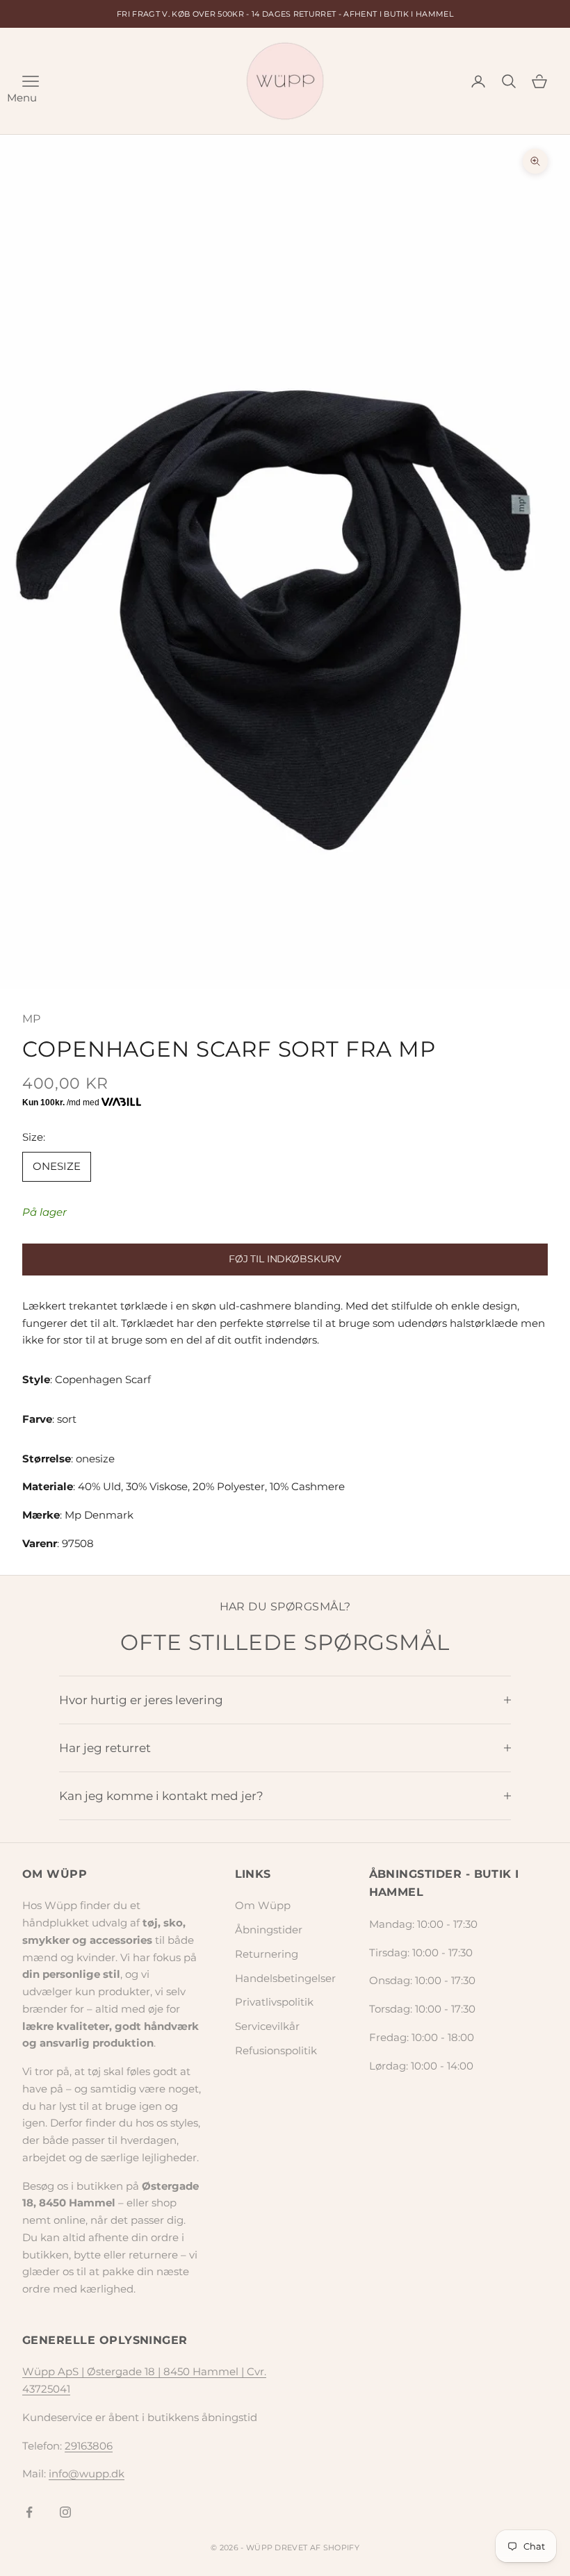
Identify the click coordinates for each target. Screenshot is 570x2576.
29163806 (89, 2446)
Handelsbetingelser (285, 1978)
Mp (32, 1019)
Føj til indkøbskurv (285, 1259)
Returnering (267, 1954)
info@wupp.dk (87, 2474)
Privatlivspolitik (274, 2002)
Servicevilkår (267, 2026)
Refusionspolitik (276, 2050)
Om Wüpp (263, 1905)
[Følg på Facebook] (29, 2512)
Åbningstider (269, 1930)
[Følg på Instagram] (65, 2512)
